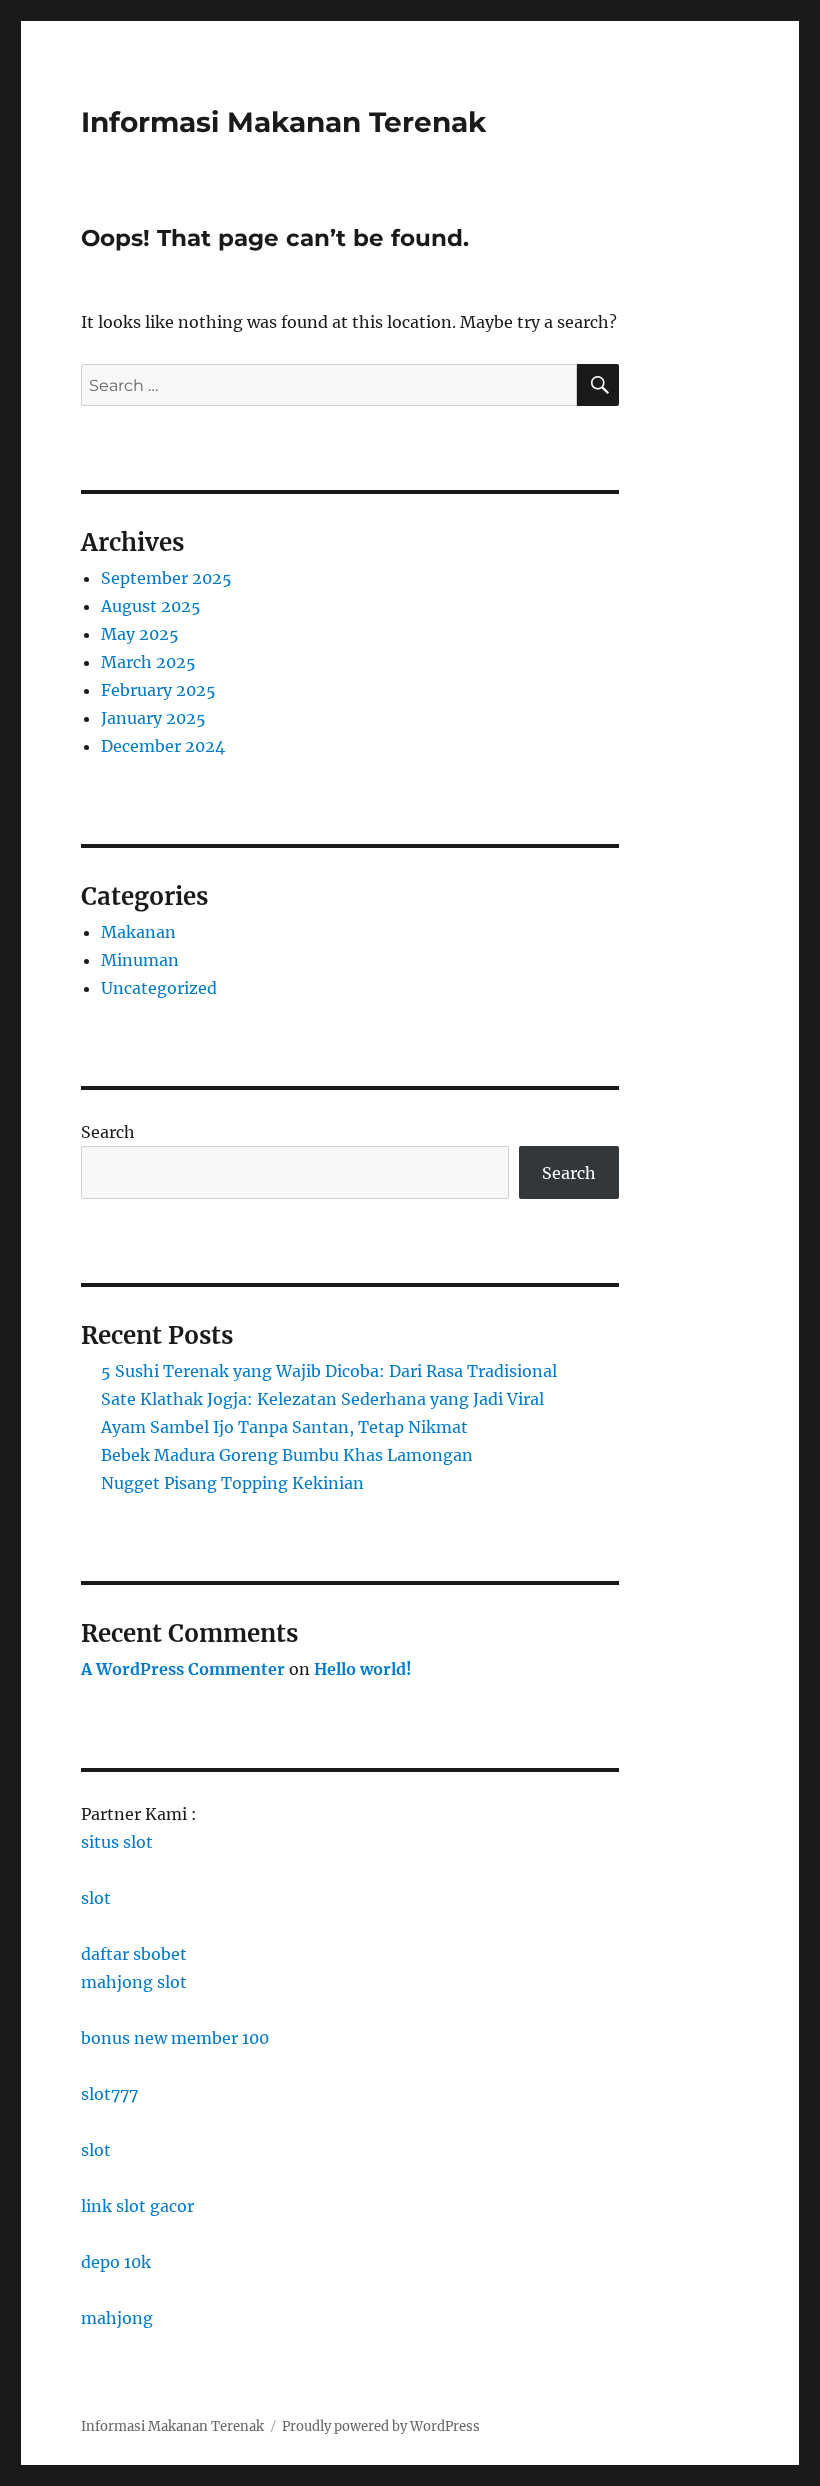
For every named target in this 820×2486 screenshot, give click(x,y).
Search (108, 1132)
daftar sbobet (134, 1954)
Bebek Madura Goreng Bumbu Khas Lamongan (287, 1455)
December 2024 (163, 746)
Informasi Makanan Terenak (283, 122)
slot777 (109, 2094)
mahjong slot (134, 1982)
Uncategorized (159, 988)
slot (96, 1898)
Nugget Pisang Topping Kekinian (232, 1483)
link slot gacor (137, 2206)
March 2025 (148, 662)
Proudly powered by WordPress (381, 2426)
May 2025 (140, 634)
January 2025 (153, 718)
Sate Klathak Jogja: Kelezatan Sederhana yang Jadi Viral (322, 1399)
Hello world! (363, 1669)
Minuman (140, 960)
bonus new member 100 (175, 2038)
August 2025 (151, 606)
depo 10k (116, 2262)
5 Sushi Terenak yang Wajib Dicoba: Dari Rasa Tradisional (329, 1371)
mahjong (117, 2318)
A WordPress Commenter (183, 1669)
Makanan (138, 932)
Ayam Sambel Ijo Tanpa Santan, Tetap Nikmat (284, 1427)
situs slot (117, 1842)
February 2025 (158, 690)
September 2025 (166, 578)
